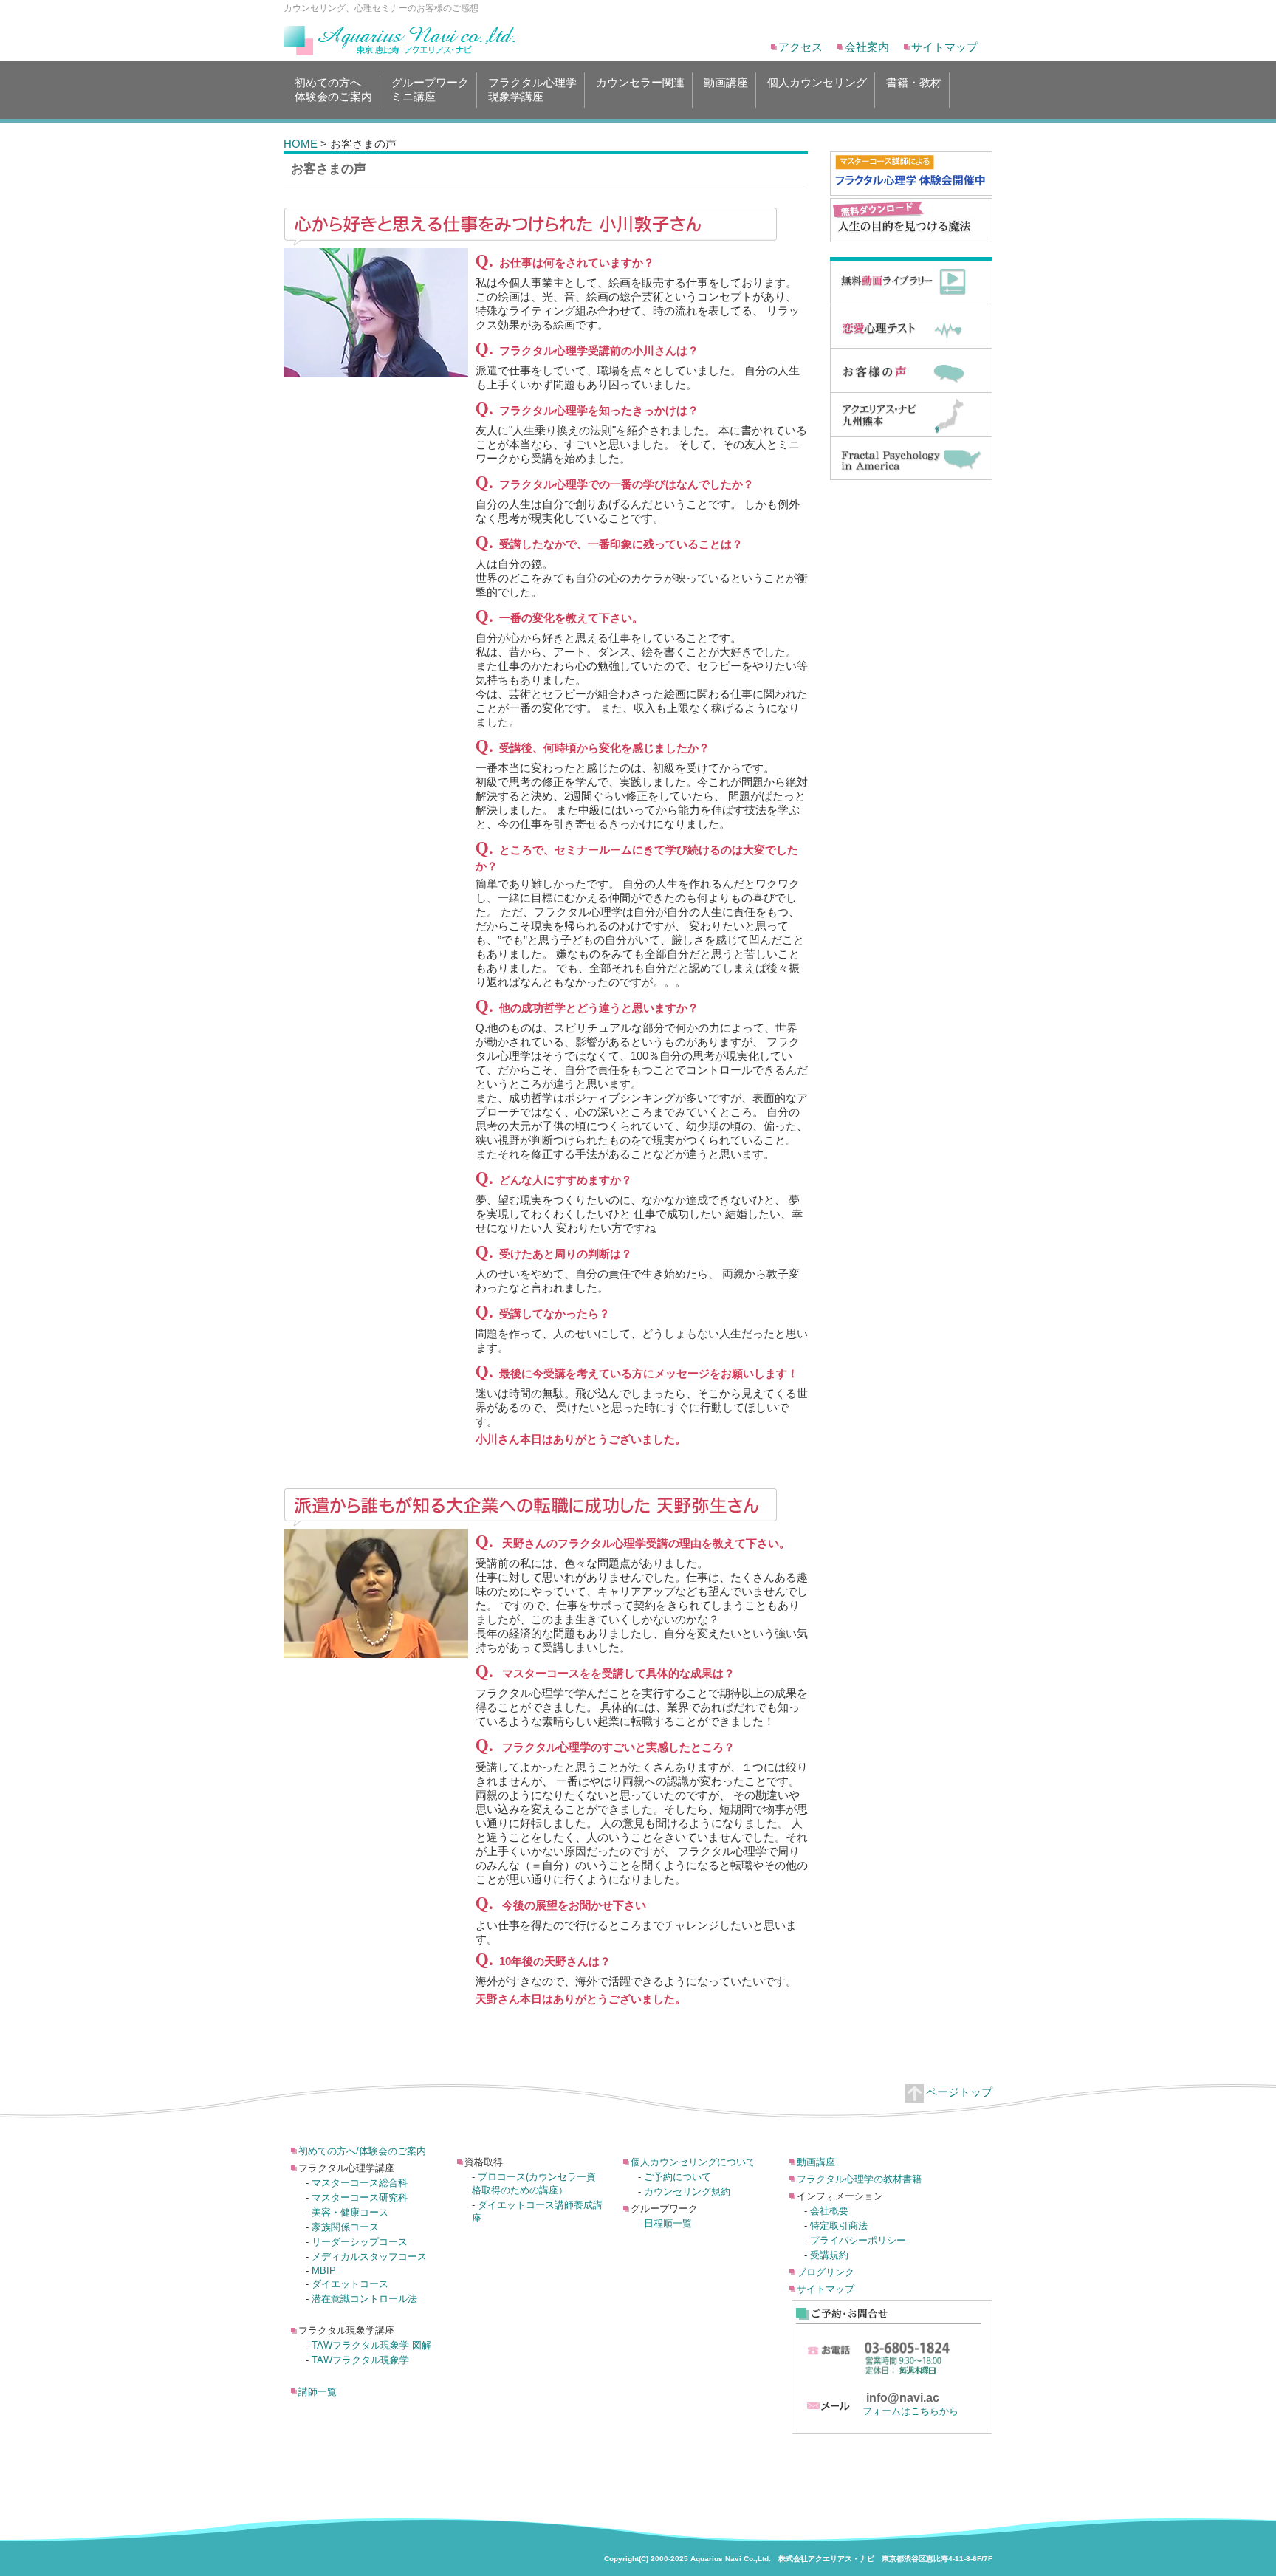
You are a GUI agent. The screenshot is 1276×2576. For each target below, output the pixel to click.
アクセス (800, 47)
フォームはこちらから (910, 2411)
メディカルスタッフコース (369, 2257)
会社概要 (829, 2211)
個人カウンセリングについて (693, 2162)
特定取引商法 (839, 2226)
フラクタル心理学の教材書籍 (859, 2179)
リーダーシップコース (360, 2242)
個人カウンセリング (817, 82)
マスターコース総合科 (360, 2183)
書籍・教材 (914, 82)
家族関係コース (345, 2227)
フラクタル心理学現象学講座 (532, 89)
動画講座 (726, 82)
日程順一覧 (668, 2223)
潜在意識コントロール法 (364, 2299)
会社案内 (867, 47)
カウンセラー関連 (640, 82)
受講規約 (829, 2255)
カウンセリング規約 (687, 2192)
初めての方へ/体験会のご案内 (362, 2151)
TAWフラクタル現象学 (360, 2360)
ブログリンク (826, 2272)
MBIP (324, 2271)
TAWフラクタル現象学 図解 (371, 2345)
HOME (301, 144)
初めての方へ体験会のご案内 (333, 89)
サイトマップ (944, 47)
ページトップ (959, 2092)
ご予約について (678, 2177)
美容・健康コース (350, 2212)
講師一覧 (318, 2392)
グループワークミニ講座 (430, 89)
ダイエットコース (350, 2284)
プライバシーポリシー (858, 2240)
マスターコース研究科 (360, 2198)
